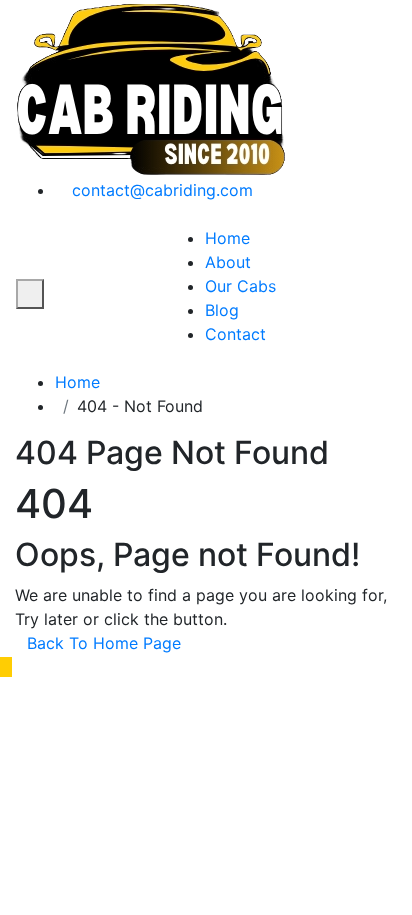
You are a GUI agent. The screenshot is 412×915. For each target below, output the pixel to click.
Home (227, 238)
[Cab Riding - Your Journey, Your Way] (151, 87)
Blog (222, 310)
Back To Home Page (104, 643)
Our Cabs (240, 286)
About (228, 262)
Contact (235, 334)
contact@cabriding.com (160, 190)
